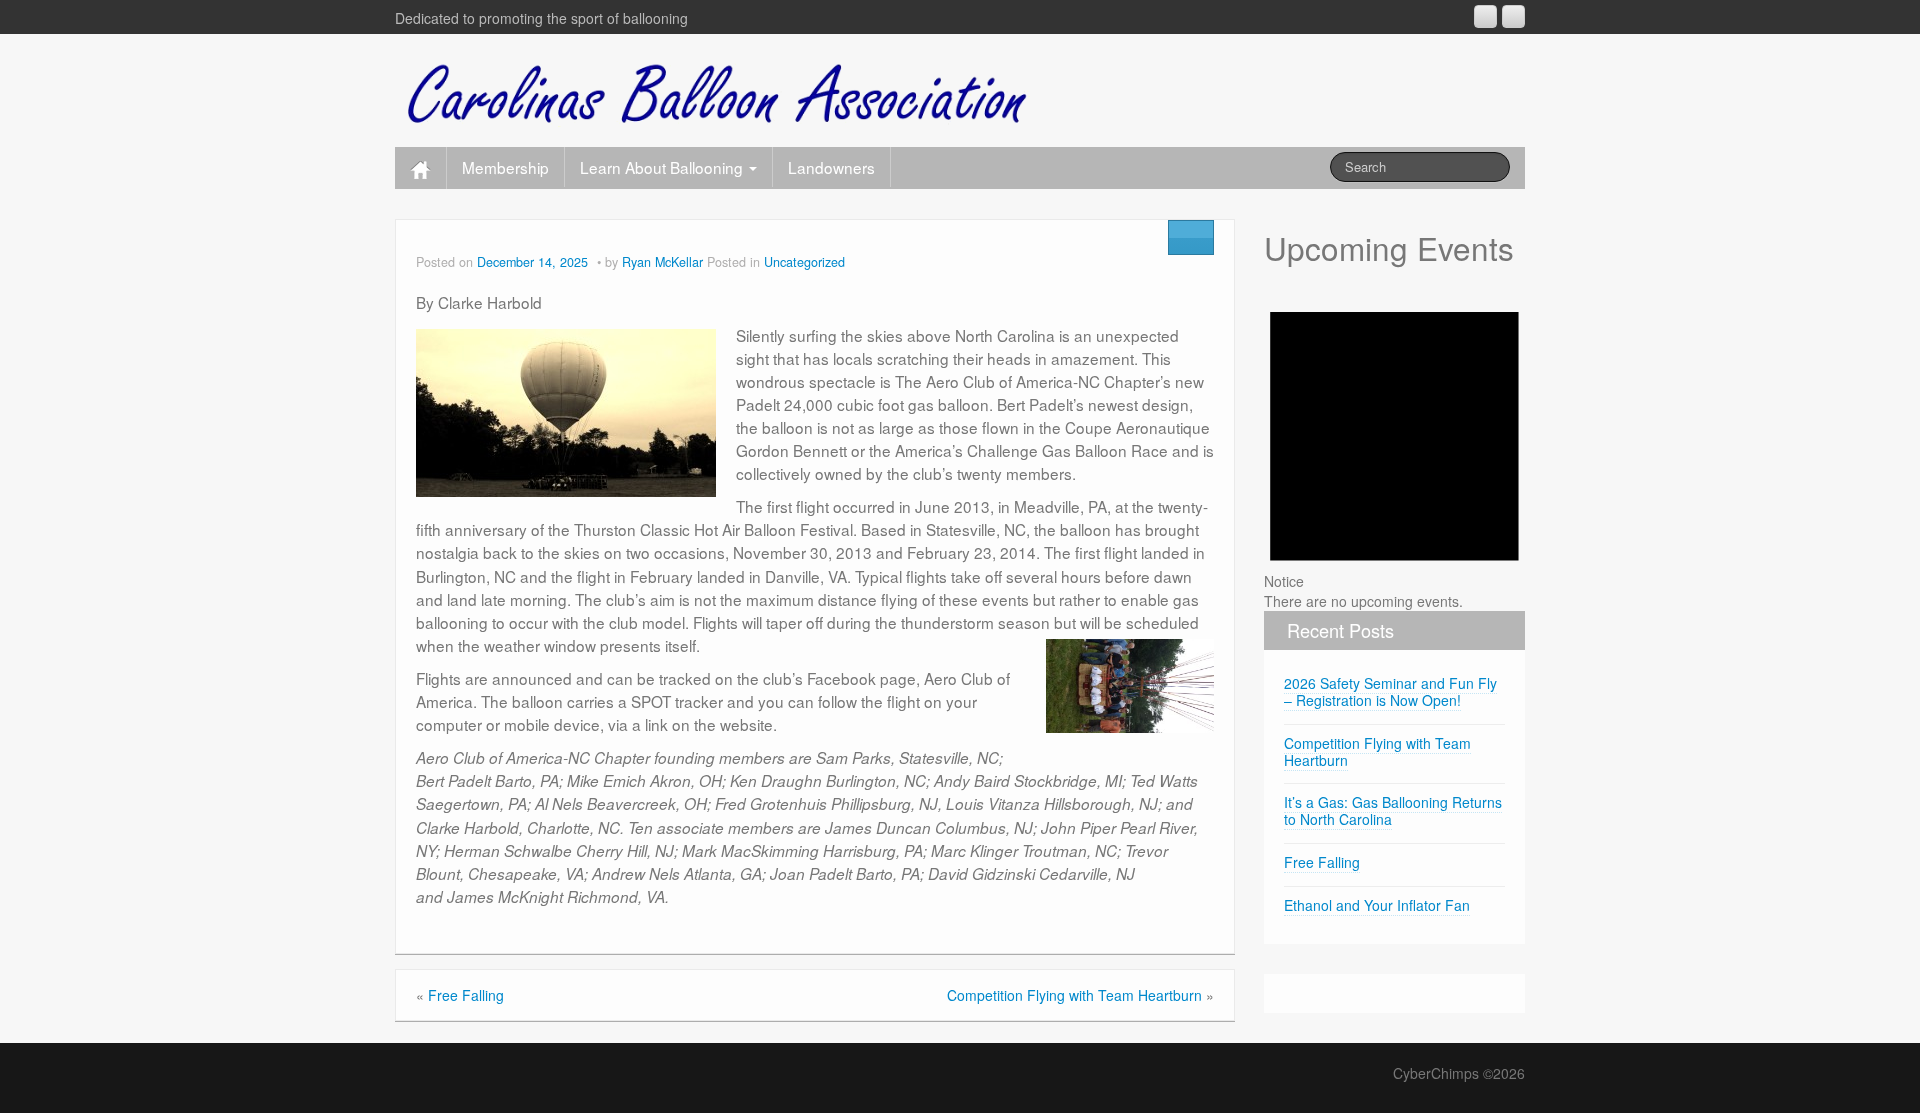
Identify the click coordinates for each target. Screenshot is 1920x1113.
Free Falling (466, 995)
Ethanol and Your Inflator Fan (1377, 905)
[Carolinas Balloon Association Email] (1485, 16)
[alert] (1394, 446)
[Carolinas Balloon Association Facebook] (1513, 16)
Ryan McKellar (662, 262)
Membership (505, 167)
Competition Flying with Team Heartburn (1074, 995)
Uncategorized (804, 262)
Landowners (831, 167)
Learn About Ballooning (663, 167)
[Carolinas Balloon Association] (718, 86)
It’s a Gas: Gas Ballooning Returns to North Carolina (1393, 810)
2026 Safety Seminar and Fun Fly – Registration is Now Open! (1390, 691)
